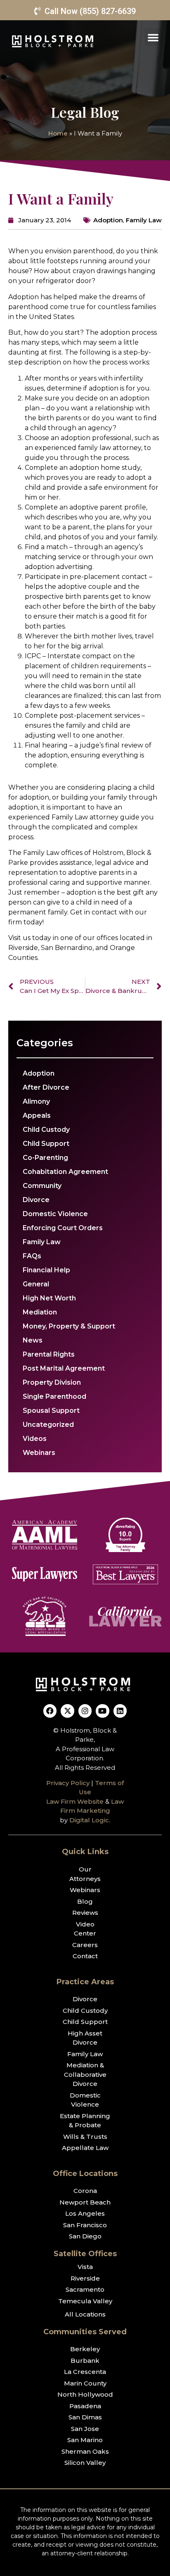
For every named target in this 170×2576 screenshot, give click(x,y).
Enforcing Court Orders (63, 1228)
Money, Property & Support (69, 1326)
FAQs (32, 1256)
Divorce (36, 1200)
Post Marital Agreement (64, 1368)
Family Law (144, 220)
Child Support (46, 1144)
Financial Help (46, 1270)
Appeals (37, 1115)
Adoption (108, 220)
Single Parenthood (54, 1396)
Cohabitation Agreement (65, 1172)
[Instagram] (85, 1711)
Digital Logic (89, 1820)
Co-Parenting (45, 1158)
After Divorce (46, 1087)
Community (42, 1186)
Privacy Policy (68, 1783)
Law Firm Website (75, 1801)
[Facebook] (50, 1711)
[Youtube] (102, 1711)
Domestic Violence (55, 1214)
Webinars (39, 1453)
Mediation (40, 1312)
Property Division (52, 1382)
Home (58, 133)
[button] (153, 37)
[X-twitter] (67, 1711)
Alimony (36, 1101)
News (33, 1340)
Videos (35, 1439)
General (36, 1284)
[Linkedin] (120, 1711)
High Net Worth (49, 1298)
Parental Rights (49, 1354)
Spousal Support (51, 1411)
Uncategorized (48, 1425)
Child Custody (46, 1130)
